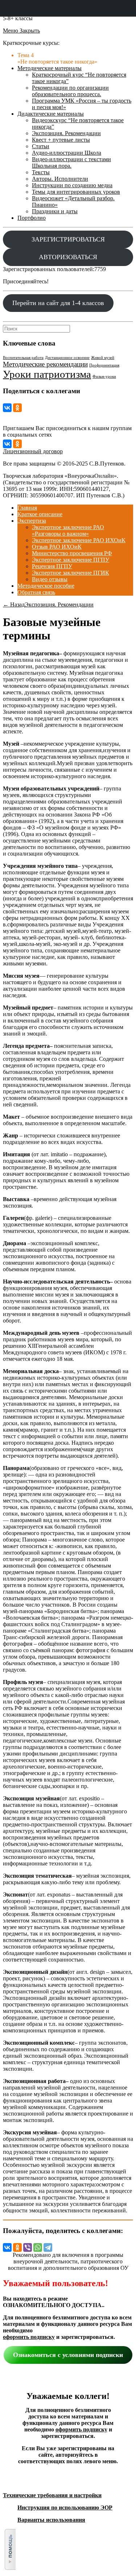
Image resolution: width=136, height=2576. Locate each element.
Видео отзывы (50, 579)
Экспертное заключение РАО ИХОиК (79, 540)
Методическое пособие (46, 586)
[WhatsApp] (38, 2247)
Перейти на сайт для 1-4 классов (58, 303)
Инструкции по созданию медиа (72, 185)
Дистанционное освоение (67, 358)
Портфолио (32, 218)
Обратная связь (36, 592)
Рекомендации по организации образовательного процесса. (70, 91)
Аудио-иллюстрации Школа (67, 153)
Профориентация (104, 365)
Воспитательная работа (23, 358)
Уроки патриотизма (47, 374)
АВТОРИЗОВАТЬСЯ (68, 257)
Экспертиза (32, 521)
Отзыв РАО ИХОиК (57, 547)
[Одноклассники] (17, 408)
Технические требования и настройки (52, 2495)
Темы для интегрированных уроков (76, 192)
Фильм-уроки (104, 376)
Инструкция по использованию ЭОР (65, 2508)
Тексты (41, 172)
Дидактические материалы (51, 114)
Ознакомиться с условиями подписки (68, 2355)
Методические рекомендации (45, 364)
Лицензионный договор (33, 451)
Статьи (41, 146)
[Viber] (28, 2247)
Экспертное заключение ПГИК (71, 573)
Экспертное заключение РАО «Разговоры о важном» (68, 530)
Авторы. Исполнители (60, 179)
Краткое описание (40, 514)
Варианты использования (51, 2520)
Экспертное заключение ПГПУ (71, 560)
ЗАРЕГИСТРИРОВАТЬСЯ (68, 239)
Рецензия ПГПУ (52, 566)
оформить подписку (29, 2337)
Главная (27, 508)
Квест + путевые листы (61, 140)
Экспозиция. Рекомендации (66, 133)
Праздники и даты (55, 211)
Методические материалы (50, 68)
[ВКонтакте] (7, 408)
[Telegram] (48, 2247)
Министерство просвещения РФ (72, 553)
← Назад (14, 605)
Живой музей (103, 358)
